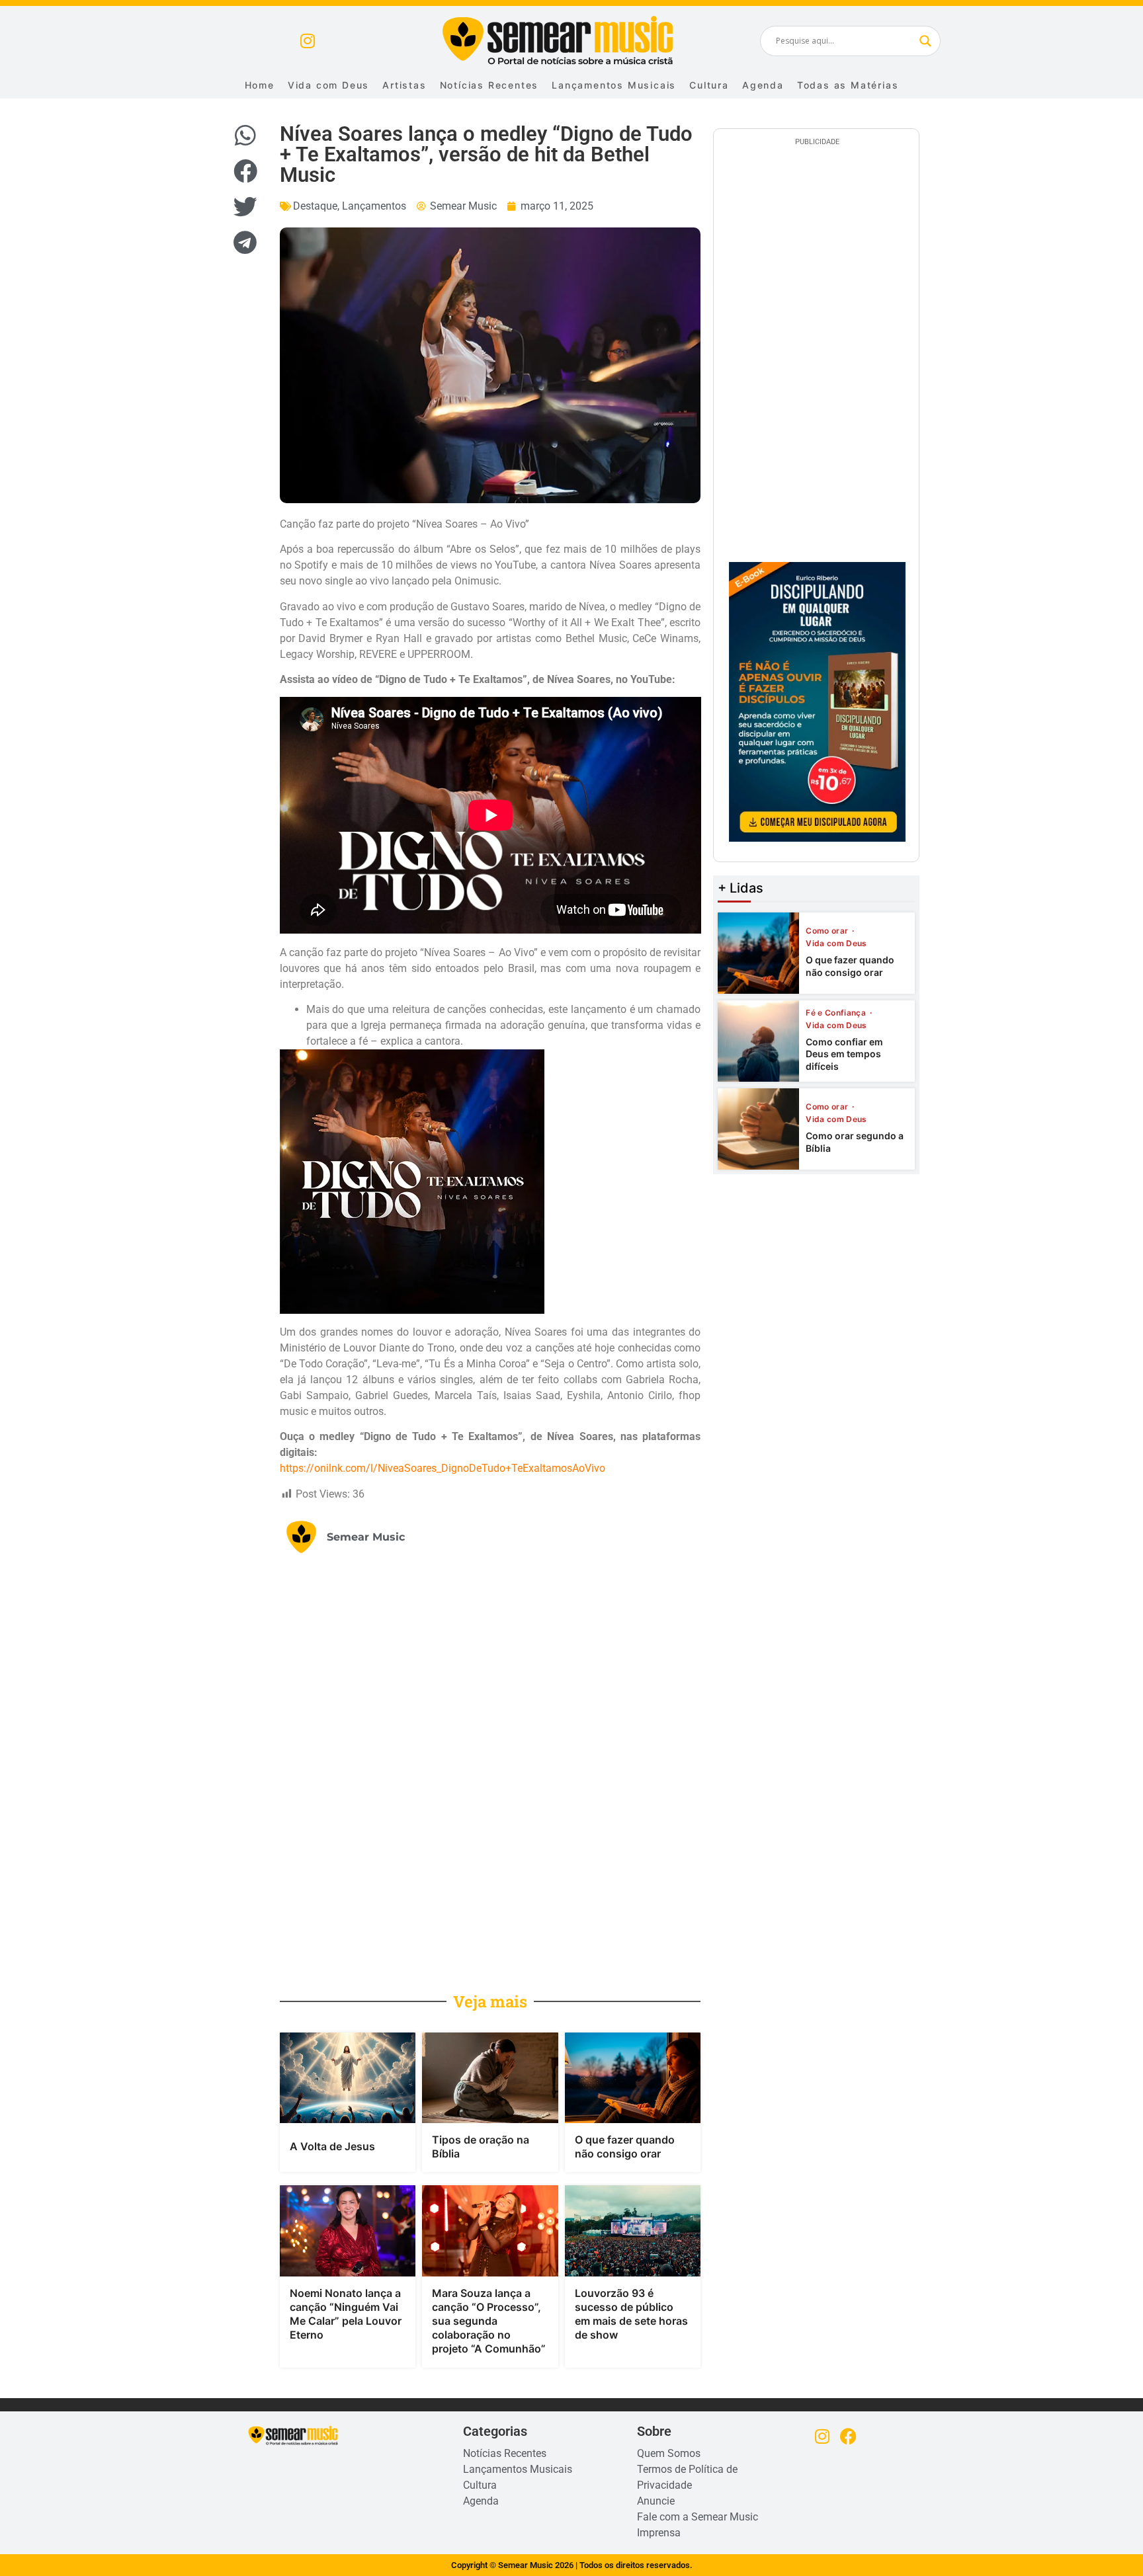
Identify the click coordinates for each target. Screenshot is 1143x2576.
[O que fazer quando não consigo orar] (633, 2078)
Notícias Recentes (489, 85)
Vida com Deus (328, 85)
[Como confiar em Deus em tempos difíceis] (758, 1041)
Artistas (404, 85)
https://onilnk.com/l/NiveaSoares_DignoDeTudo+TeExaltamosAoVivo (443, 1468)
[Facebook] (848, 2436)
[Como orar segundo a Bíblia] (758, 1129)
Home (260, 85)
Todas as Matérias (848, 85)
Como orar (828, 931)
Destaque (315, 206)
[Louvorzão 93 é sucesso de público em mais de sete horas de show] (633, 2231)
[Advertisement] (590, 1771)
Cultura (709, 85)
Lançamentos (374, 206)
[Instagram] (307, 41)
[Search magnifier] (925, 41)
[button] (245, 136)
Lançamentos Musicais (614, 85)
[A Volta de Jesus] (348, 2078)
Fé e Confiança (837, 1013)
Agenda (763, 85)
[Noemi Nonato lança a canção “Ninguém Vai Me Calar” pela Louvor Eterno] (348, 2231)
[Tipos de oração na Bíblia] (490, 2078)
